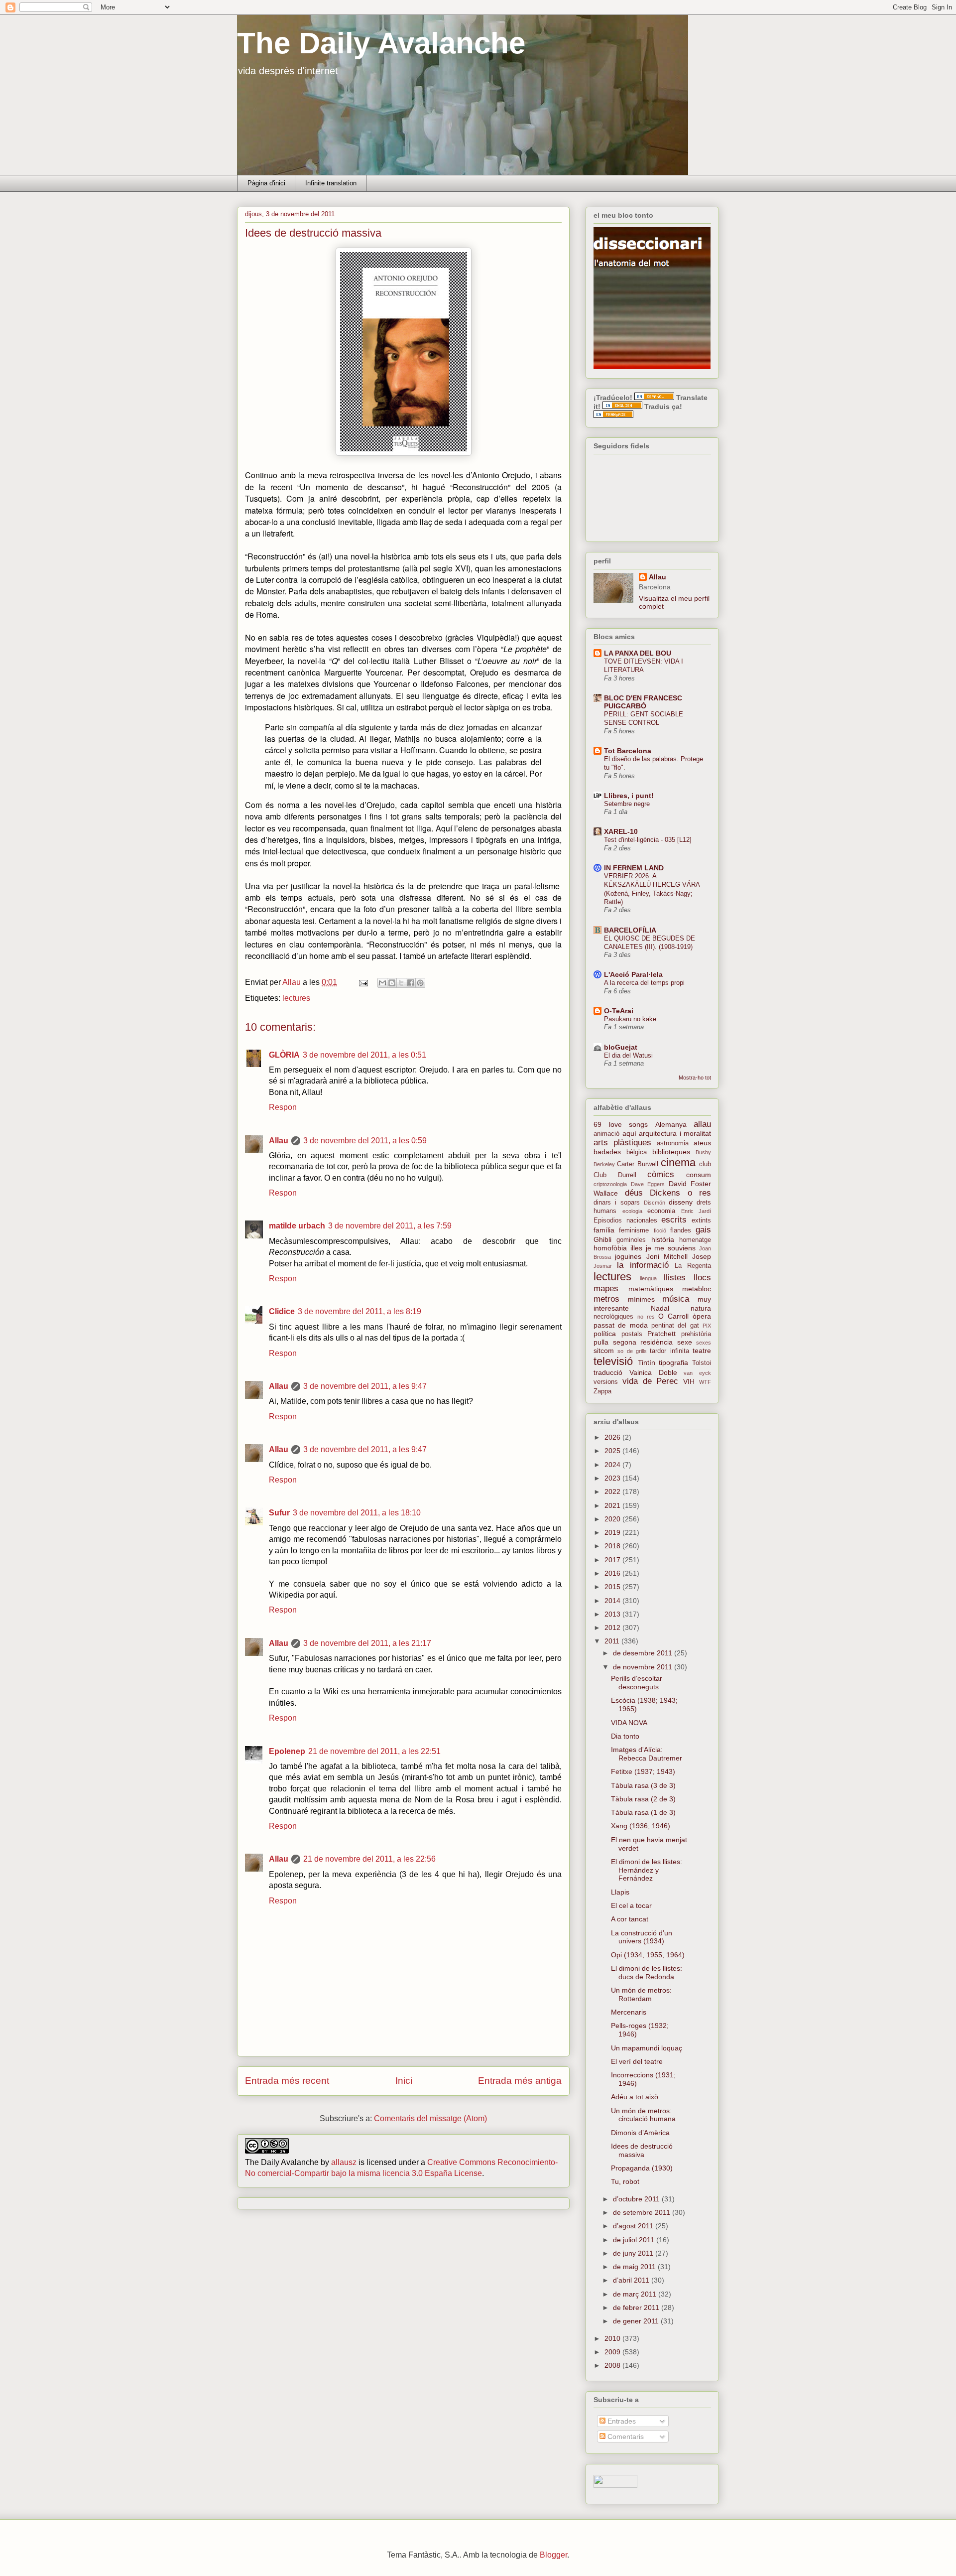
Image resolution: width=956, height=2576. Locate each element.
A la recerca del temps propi (644, 983)
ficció (660, 1230)
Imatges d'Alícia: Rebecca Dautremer (647, 1754)
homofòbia (610, 1248)
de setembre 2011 (643, 2212)
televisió (613, 1361)
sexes (704, 1343)
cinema (678, 1162)
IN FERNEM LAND (634, 868)
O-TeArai (619, 1011)
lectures (296, 998)
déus (634, 1193)
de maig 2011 (635, 2267)
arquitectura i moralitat (675, 1133)
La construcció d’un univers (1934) (642, 1937)
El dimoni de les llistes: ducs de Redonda (647, 1972)
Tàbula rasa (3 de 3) (643, 1785)
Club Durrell (615, 1175)
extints (701, 1220)
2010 (613, 2338)
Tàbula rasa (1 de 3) (643, 1812)
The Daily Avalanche (381, 43)
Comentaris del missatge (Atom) (430, 2118)
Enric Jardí (696, 1211)
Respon (283, 1107)
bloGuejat (621, 1047)
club (705, 1164)
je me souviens (671, 1248)
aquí (629, 1133)
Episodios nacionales (625, 1220)
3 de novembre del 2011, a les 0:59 (365, 1141)
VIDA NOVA (629, 1723)
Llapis (620, 1892)
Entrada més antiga (520, 2081)
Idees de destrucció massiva (642, 2150)
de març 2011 (636, 2294)
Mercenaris (629, 2012)
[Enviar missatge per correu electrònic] (362, 982)
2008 (613, 2365)
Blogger (553, 2555)
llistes (675, 1278)
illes (636, 1248)
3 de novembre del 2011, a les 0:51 (364, 1055)
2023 (613, 1478)
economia (661, 1211)
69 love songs (621, 1124)
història (663, 1239)
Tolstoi (702, 1363)
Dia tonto (625, 1736)
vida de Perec (651, 1381)
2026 (613, 1437)
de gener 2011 (637, 2321)
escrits (674, 1220)
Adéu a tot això (635, 2097)
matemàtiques (651, 1289)
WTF (705, 1382)
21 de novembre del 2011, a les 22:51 (374, 1751)
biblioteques (671, 1152)
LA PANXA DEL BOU (638, 653)
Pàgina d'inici (266, 183)
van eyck (697, 1373)
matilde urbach (297, 1226)
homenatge (695, 1240)
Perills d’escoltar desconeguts (637, 1683)
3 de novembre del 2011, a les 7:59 (390, 1226)
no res (646, 1317)
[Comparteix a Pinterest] (420, 983)
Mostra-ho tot (695, 1078)
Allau (279, 1141)
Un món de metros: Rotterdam (641, 1994)
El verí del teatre (637, 2061)
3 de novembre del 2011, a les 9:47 (365, 1386)
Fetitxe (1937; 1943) (643, 1771)
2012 (613, 1627)
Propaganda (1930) (642, 2168)
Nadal (660, 1308)
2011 (613, 1641)
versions (606, 1382)
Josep (702, 1256)
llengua (648, 1278)
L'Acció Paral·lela (633, 974)
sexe (685, 1342)
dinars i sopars (617, 1203)
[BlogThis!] (392, 983)
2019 (613, 1532)
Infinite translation (331, 183)
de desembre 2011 (644, 1653)
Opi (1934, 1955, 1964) (648, 1955)
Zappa (602, 1391)
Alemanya (671, 1124)
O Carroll (673, 1316)
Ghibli (602, 1239)
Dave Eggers (648, 1184)
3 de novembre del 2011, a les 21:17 (367, 1643)
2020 (613, 1519)
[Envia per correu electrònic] (382, 983)
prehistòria (696, 1334)
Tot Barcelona (628, 751)
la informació (643, 1265)
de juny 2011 (634, 2253)
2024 (613, 1465)
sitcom (604, 1351)
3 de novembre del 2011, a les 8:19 (359, 1311)
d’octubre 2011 (637, 2199)
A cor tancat (630, 1919)
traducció (608, 1372)
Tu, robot (625, 2181)
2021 (613, 1505)
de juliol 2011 (635, 2240)
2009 (613, 2352)
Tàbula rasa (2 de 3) (643, 1799)
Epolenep (287, 1751)
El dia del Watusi (628, 1055)
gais (703, 1230)
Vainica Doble (653, 1372)
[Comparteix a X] (401, 983)
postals (632, 1334)
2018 (613, 1546)
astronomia (673, 1143)
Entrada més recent (287, 2081)
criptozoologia (610, 1184)
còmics (661, 1174)
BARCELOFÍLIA (630, 930)
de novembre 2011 (644, 1667)
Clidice (282, 1311)
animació (606, 1134)
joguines (628, 1256)
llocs (702, 1278)
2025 (613, 1451)
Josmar (603, 1266)
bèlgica (637, 1152)
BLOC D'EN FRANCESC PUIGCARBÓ (643, 702)
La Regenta (693, 1266)
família (604, 1230)
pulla (601, 1342)
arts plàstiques (622, 1143)
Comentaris (625, 2437)
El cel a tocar (631, 1905)
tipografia (673, 1362)
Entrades (621, 2421)
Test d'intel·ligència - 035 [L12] (648, 840)
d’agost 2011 (634, 2226)
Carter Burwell (637, 1164)
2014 (613, 1601)
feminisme (634, 1230)
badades (607, 1152)
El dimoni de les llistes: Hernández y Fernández (647, 1870)
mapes (606, 1288)
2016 (613, 1573)
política (605, 1334)
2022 (613, 1491)
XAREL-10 (621, 831)
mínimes (641, 1299)
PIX (707, 1326)
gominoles (631, 1240)
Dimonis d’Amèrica (640, 2133)
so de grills (632, 1351)
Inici (404, 2081)
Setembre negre (627, 804)
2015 (613, 1587)
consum (699, 1175)
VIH (689, 1381)
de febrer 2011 (637, 2307)
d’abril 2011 (632, 2280)
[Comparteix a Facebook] (411, 983)
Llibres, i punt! (629, 796)
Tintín (647, 1362)
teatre (702, 1351)
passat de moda (621, 1325)
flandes (681, 1230)
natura (701, 1308)
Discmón (655, 1203)
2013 (613, 1614)
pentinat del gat (675, 1326)
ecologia (632, 1211)
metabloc (697, 1289)
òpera (702, 1316)
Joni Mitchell (667, 1256)
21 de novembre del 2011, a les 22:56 (369, 1859)
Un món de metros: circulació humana (643, 2115)
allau (702, 1124)
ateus (702, 1143)
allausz (344, 2162)
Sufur (279, 1513)
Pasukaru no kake (630, 1019)
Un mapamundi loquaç (647, 2048)
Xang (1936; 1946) (641, 1826)
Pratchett (661, 1334)
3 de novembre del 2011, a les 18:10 (357, 1513)
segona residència (643, 1342)
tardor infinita (669, 1351)
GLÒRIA (284, 1055)
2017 (613, 1560)
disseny (681, 1202)
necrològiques (613, 1317)
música (676, 1299)
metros (606, 1299)
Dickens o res (680, 1193)
